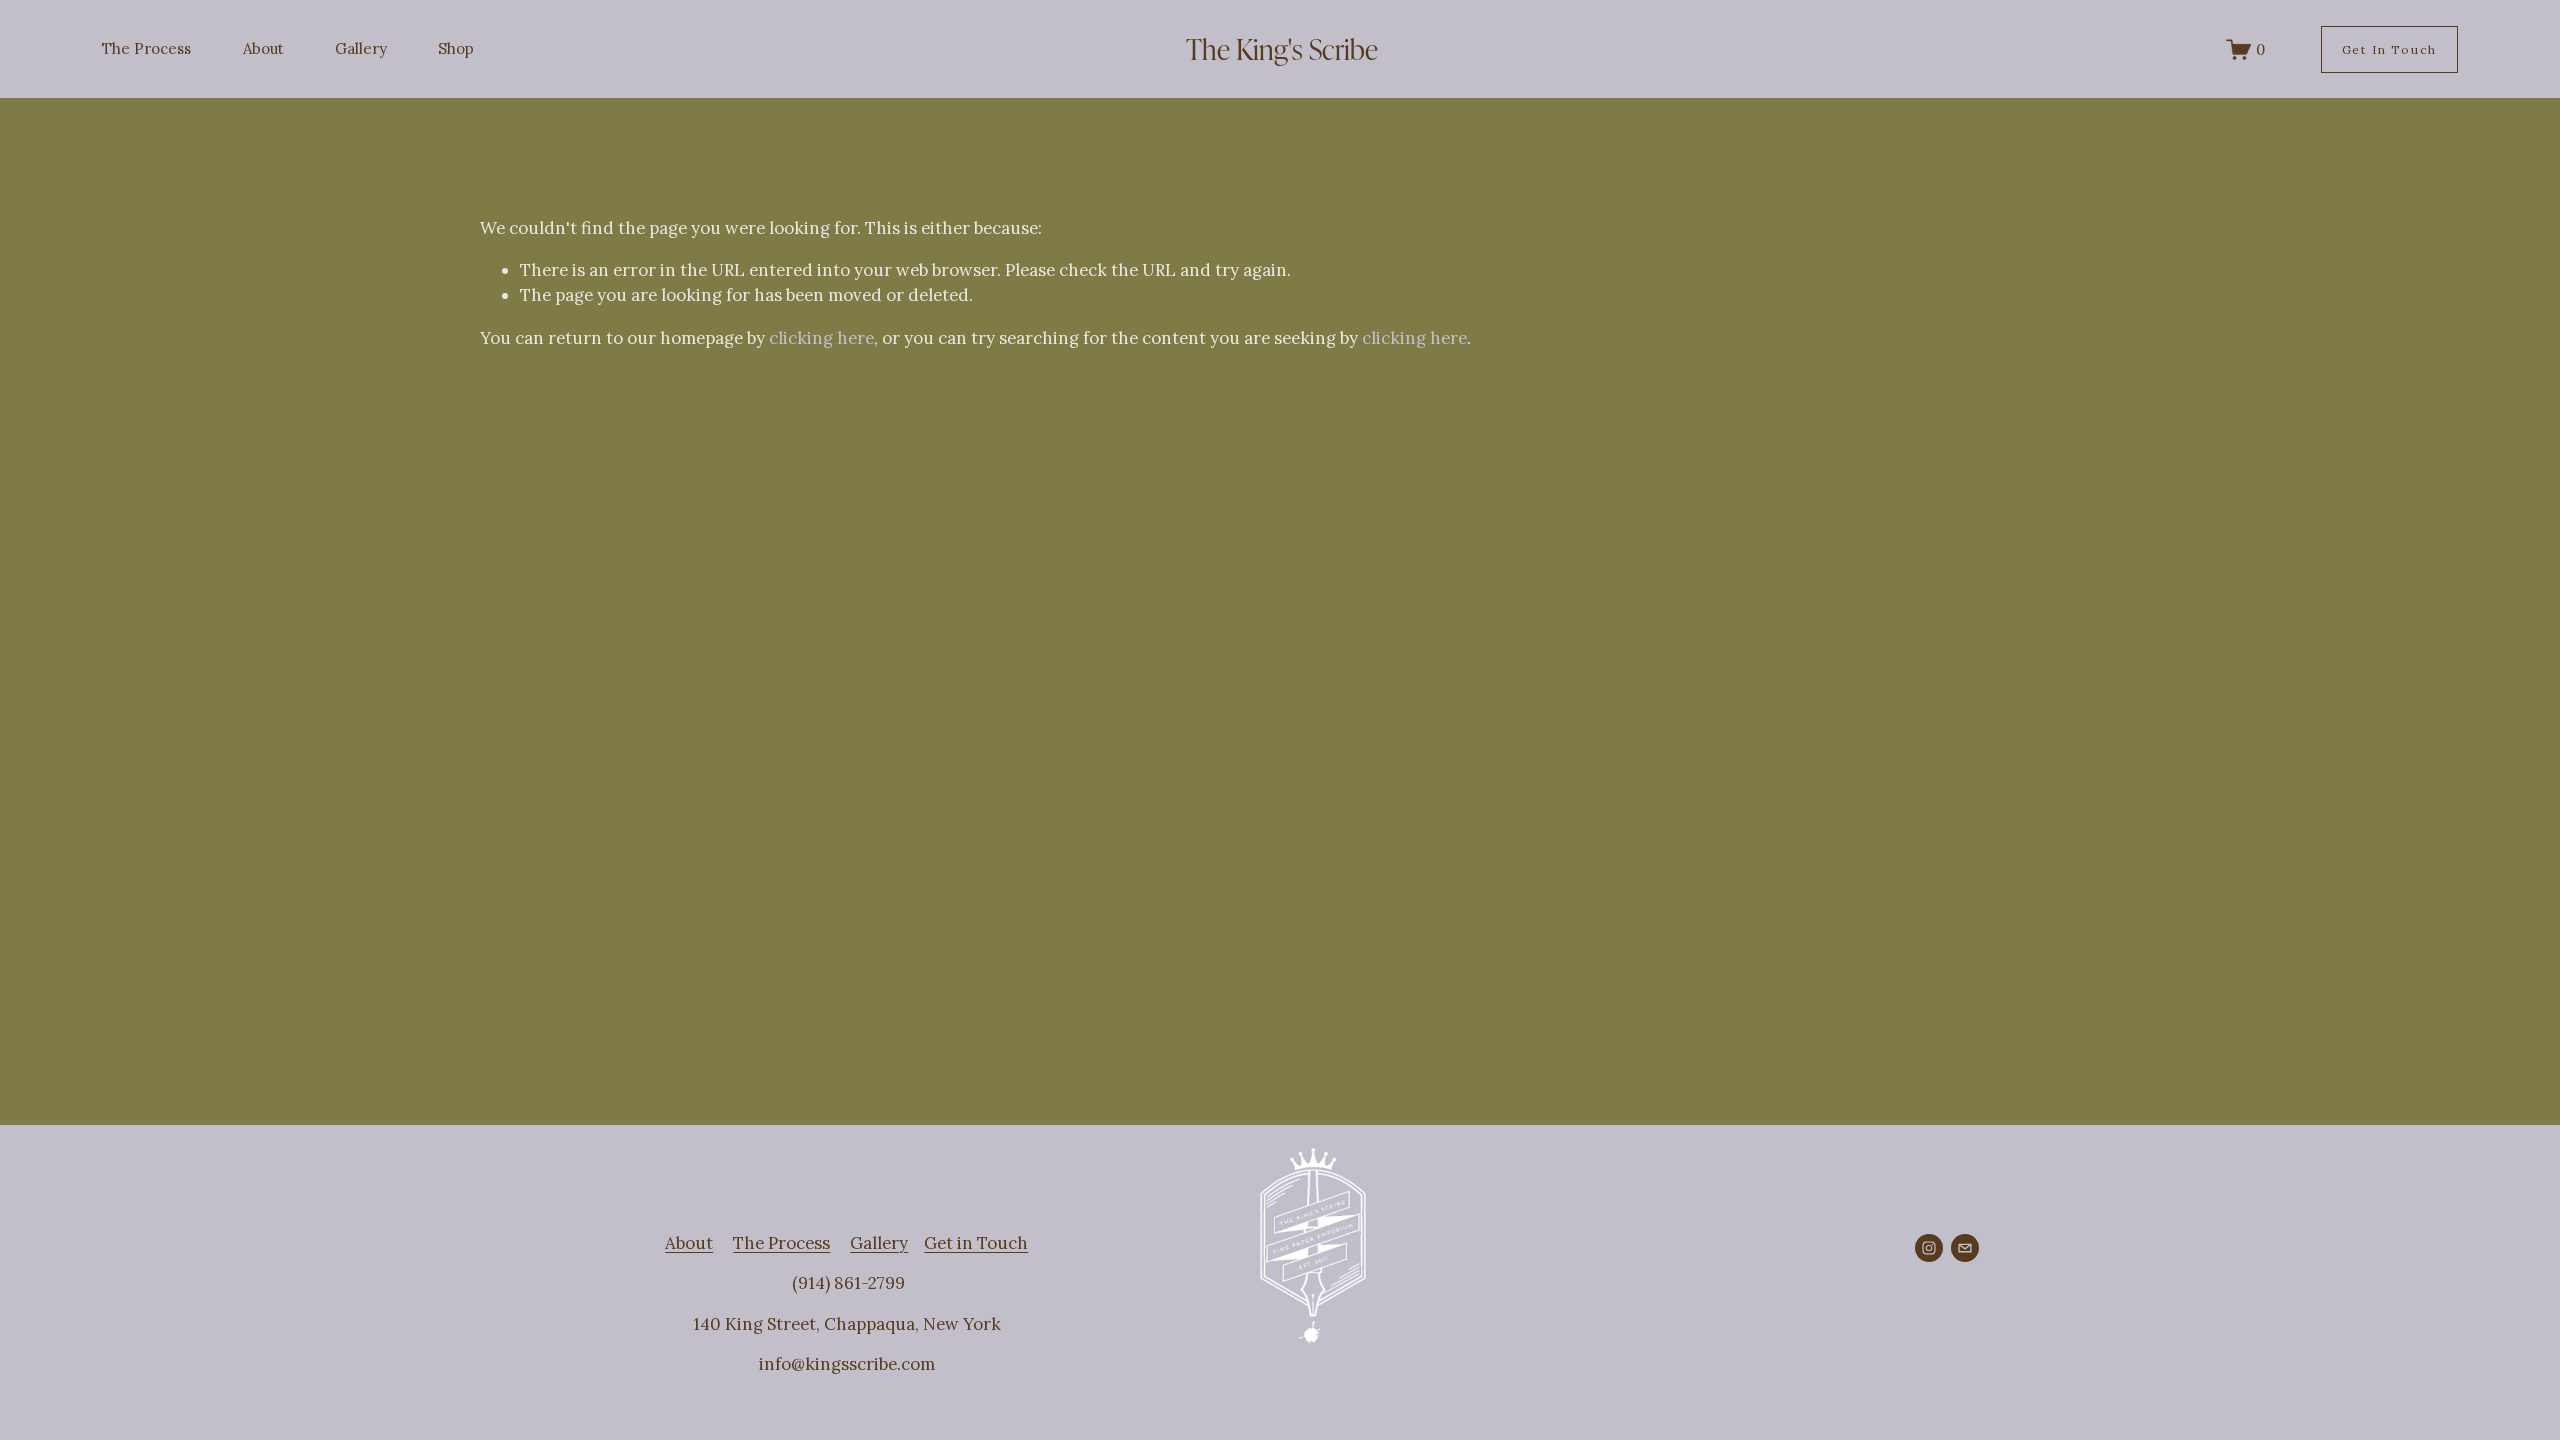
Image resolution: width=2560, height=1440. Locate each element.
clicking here (821, 338)
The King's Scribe (1282, 48)
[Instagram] (1929, 1248)
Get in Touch (976, 1243)
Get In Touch (2389, 49)
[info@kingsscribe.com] (1965, 1248)
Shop (456, 48)
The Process (146, 48)
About (263, 48)
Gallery (361, 48)
